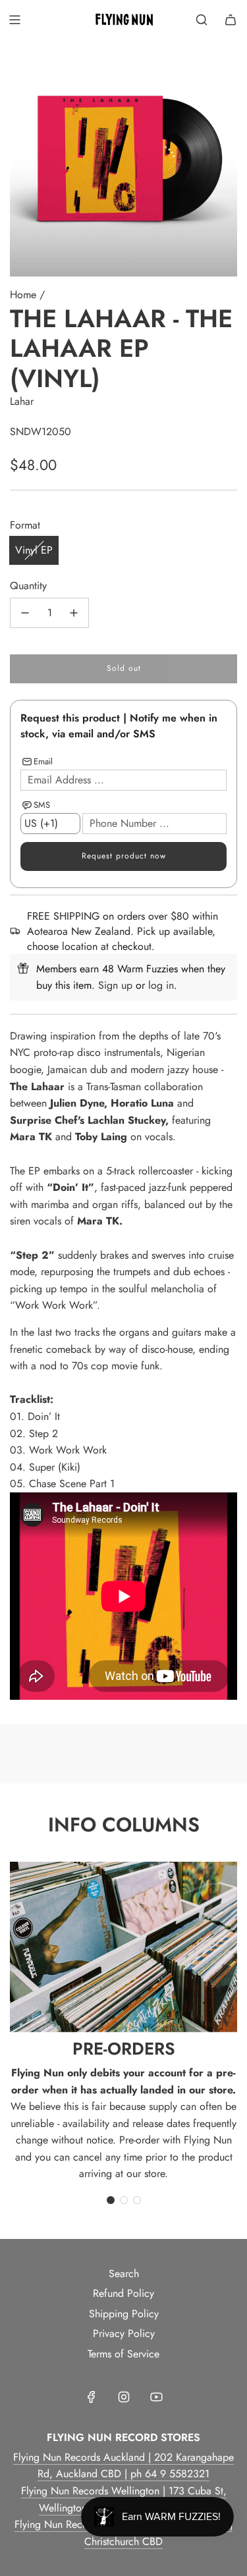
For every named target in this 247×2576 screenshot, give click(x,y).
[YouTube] (156, 2397)
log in (161, 985)
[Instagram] (124, 2397)
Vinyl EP (34, 550)
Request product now (124, 856)
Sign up (115, 985)
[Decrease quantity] (25, 613)
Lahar (22, 401)
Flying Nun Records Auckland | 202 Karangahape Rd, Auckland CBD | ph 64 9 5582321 (123, 2466)
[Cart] (231, 20)
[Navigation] (14, 20)
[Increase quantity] (74, 613)
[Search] (202, 20)
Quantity (28, 586)
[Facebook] (92, 2397)
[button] (111, 2200)
